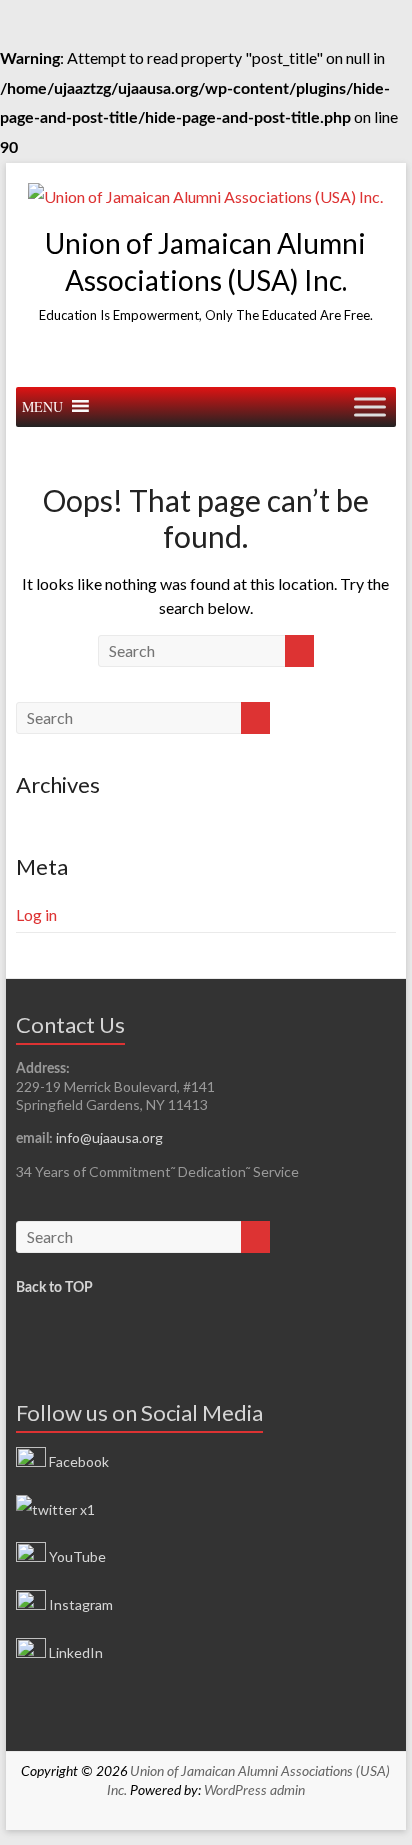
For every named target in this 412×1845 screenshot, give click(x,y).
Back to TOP (54, 1288)
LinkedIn (74, 1652)
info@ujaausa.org (109, 1137)
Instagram (79, 1604)
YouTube (76, 1556)
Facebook (77, 1461)
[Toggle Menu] (370, 407)
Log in (36, 914)
